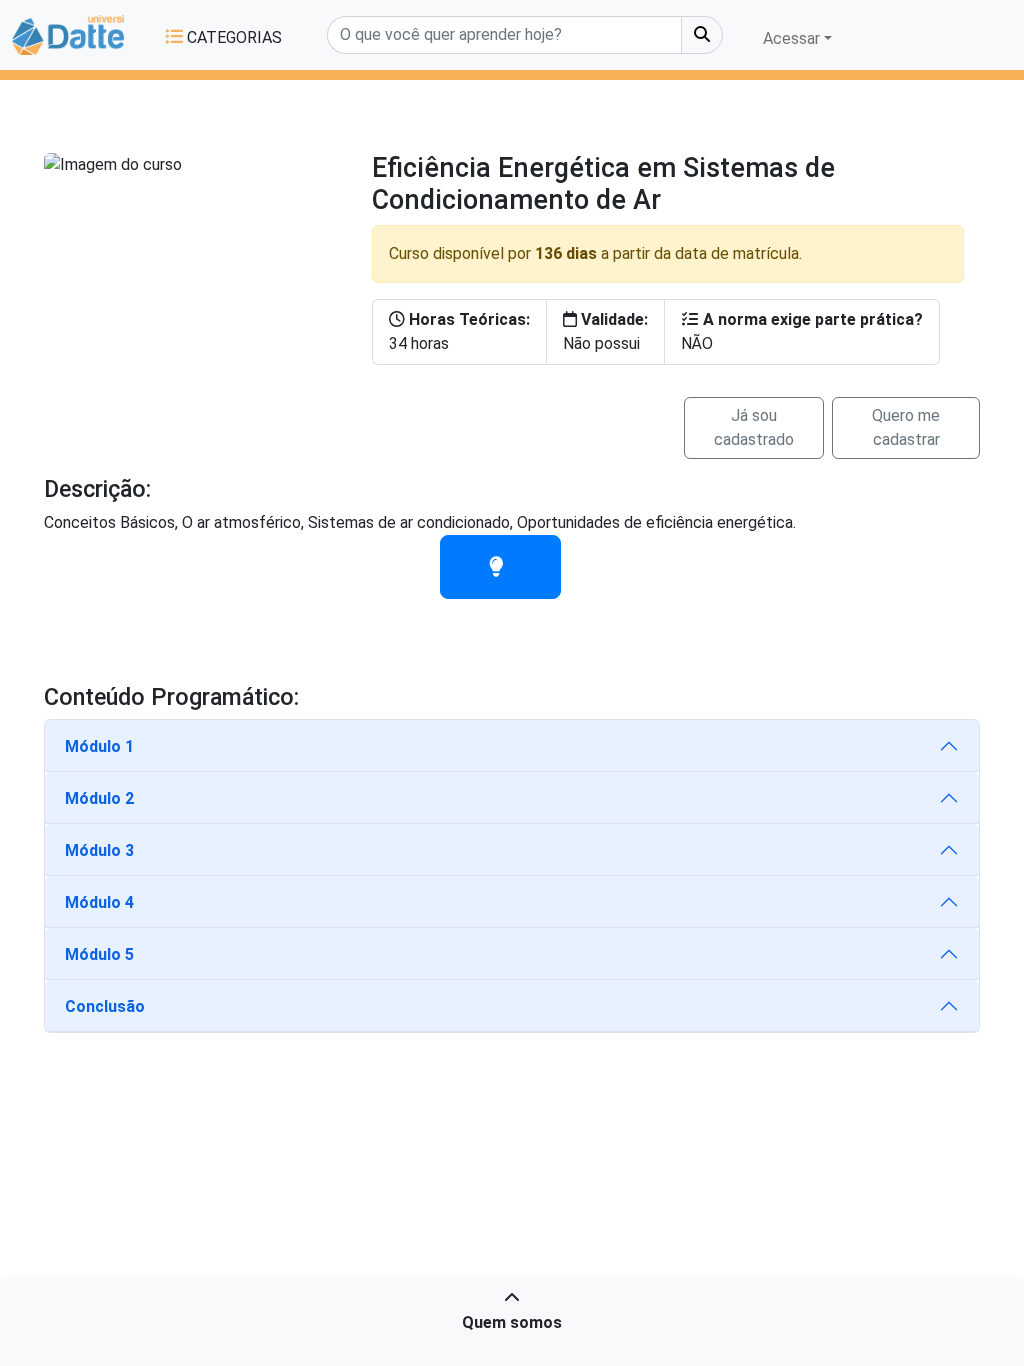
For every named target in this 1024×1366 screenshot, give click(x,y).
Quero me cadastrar (906, 427)
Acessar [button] (791, 38)
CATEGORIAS (232, 37)
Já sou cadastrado (754, 427)
